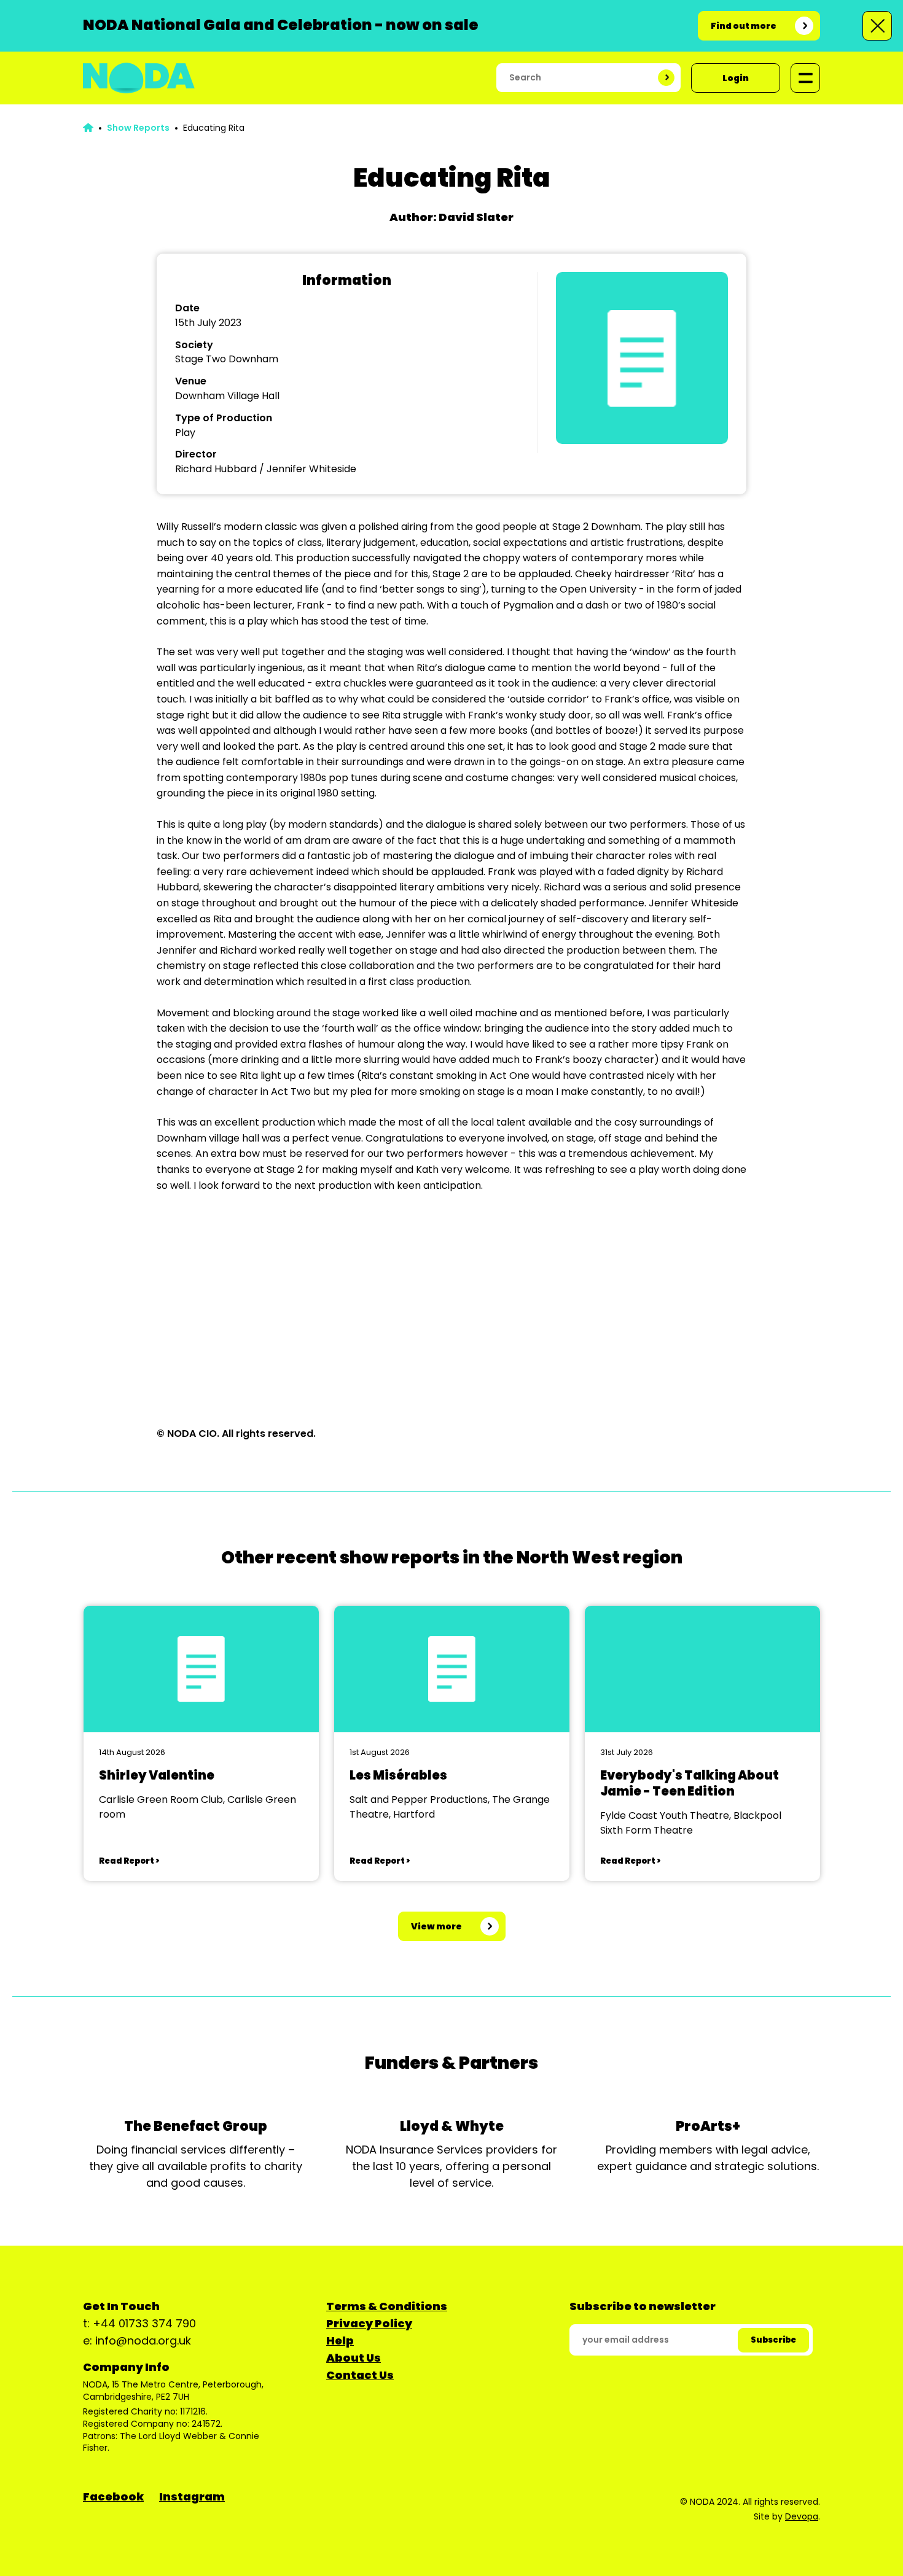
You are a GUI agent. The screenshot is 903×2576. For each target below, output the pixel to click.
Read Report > (129, 1861)
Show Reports (138, 128)
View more (436, 1926)
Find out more (744, 26)
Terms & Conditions (387, 2306)
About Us (354, 2358)
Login (736, 78)
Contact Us (360, 2375)
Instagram (192, 2496)
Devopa (802, 2516)
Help (340, 2341)
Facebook (113, 2496)
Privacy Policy (369, 2323)
